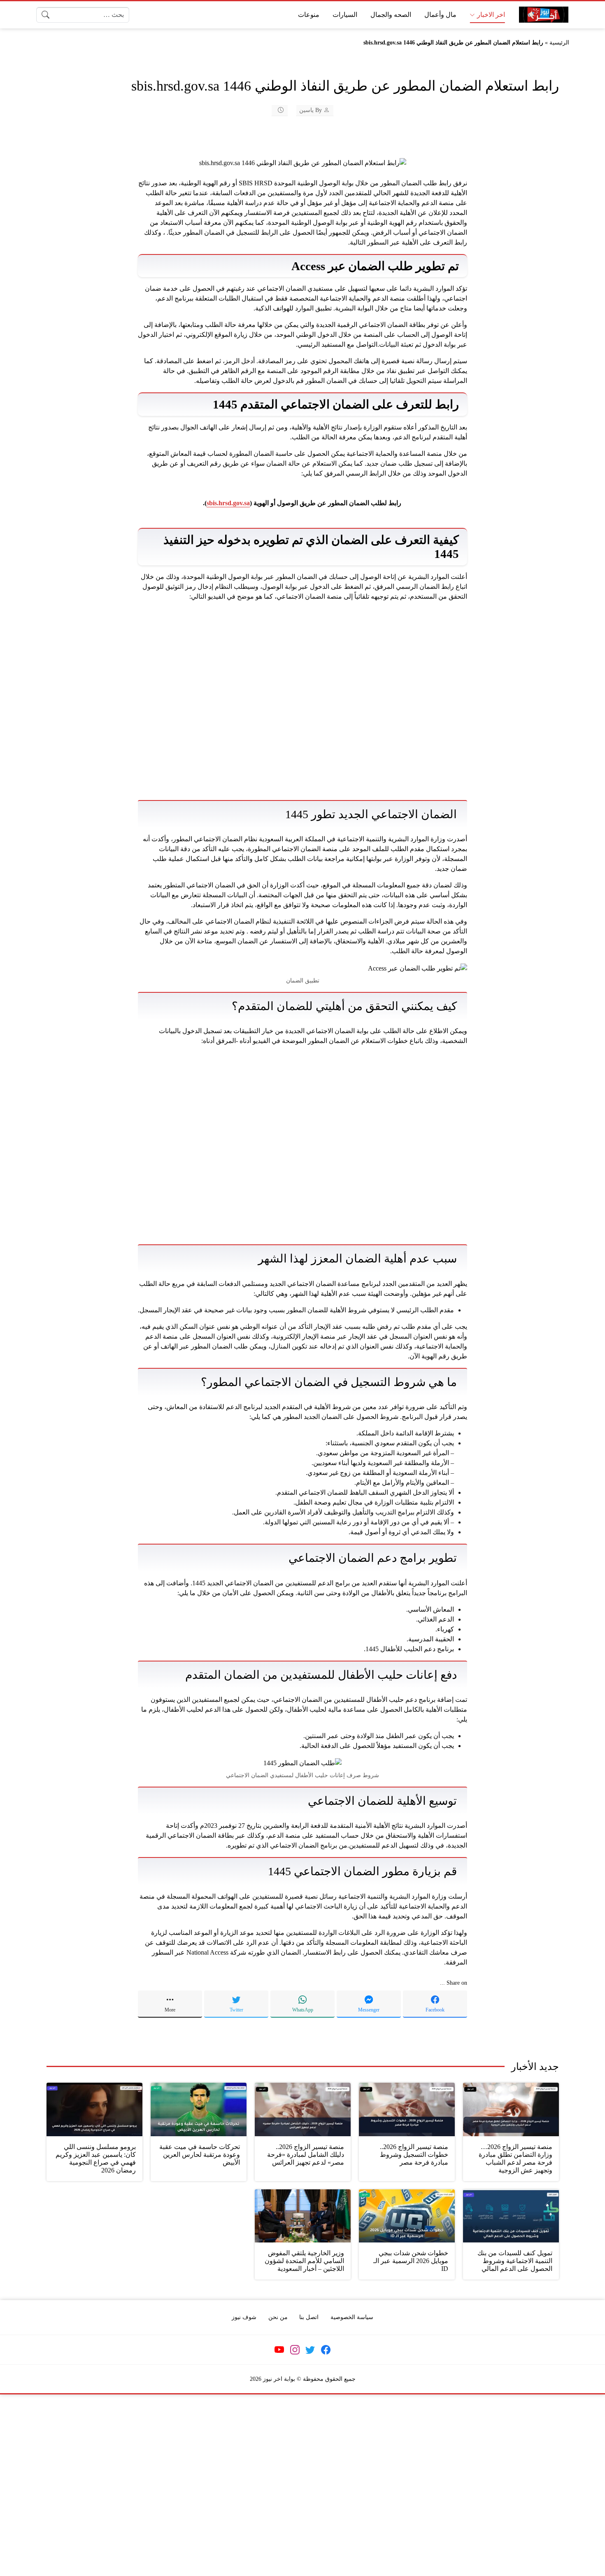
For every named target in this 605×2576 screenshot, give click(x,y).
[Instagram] (295, 2350)
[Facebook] (326, 2350)
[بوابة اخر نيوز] (544, 15)
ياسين (306, 110)
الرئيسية (559, 43)
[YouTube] (279, 2350)
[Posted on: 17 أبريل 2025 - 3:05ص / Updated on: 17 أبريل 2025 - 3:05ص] (275, 110)
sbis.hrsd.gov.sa (228, 503)
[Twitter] (310, 2350)
